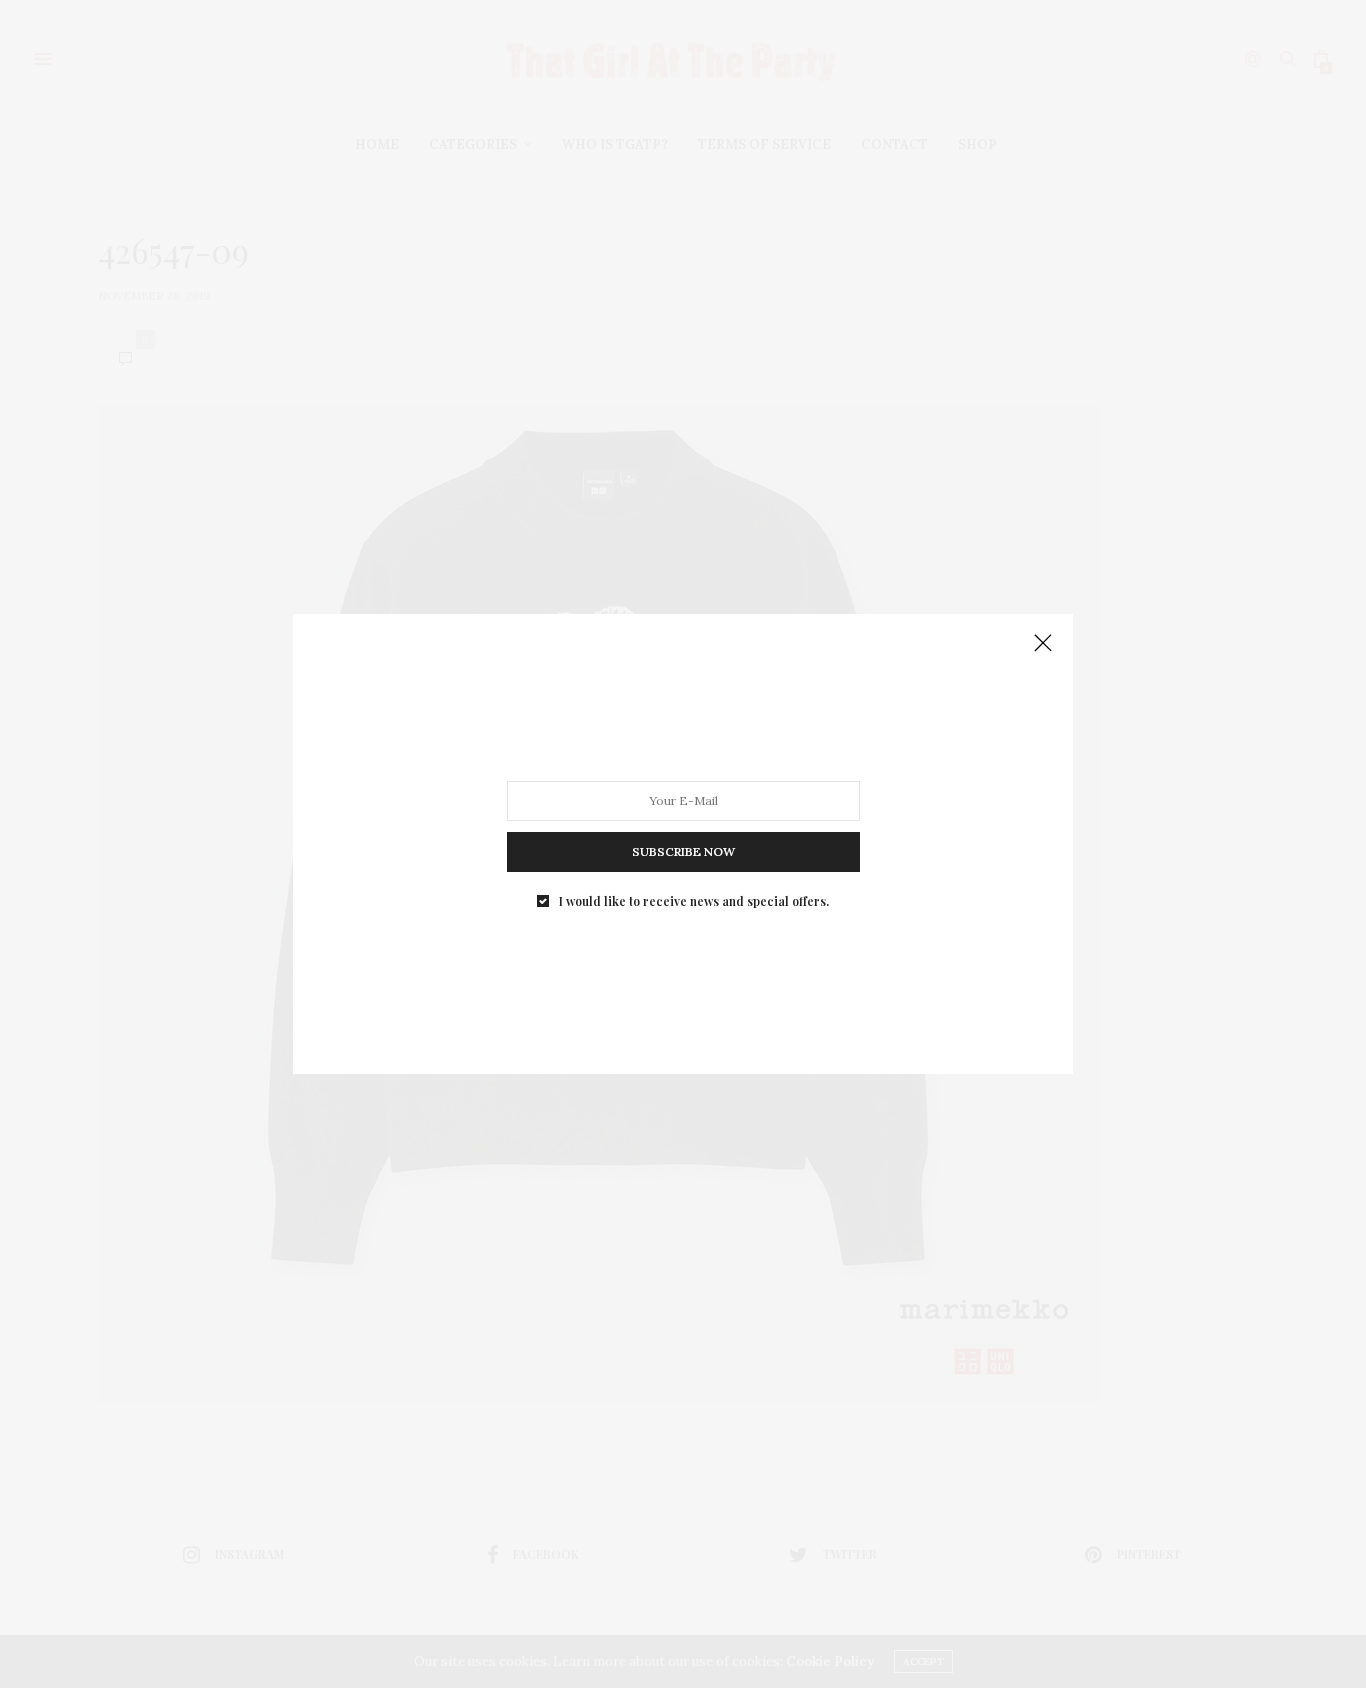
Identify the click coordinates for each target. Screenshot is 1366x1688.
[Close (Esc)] (1043, 644)
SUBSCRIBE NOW (683, 851)
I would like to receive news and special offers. (694, 901)
